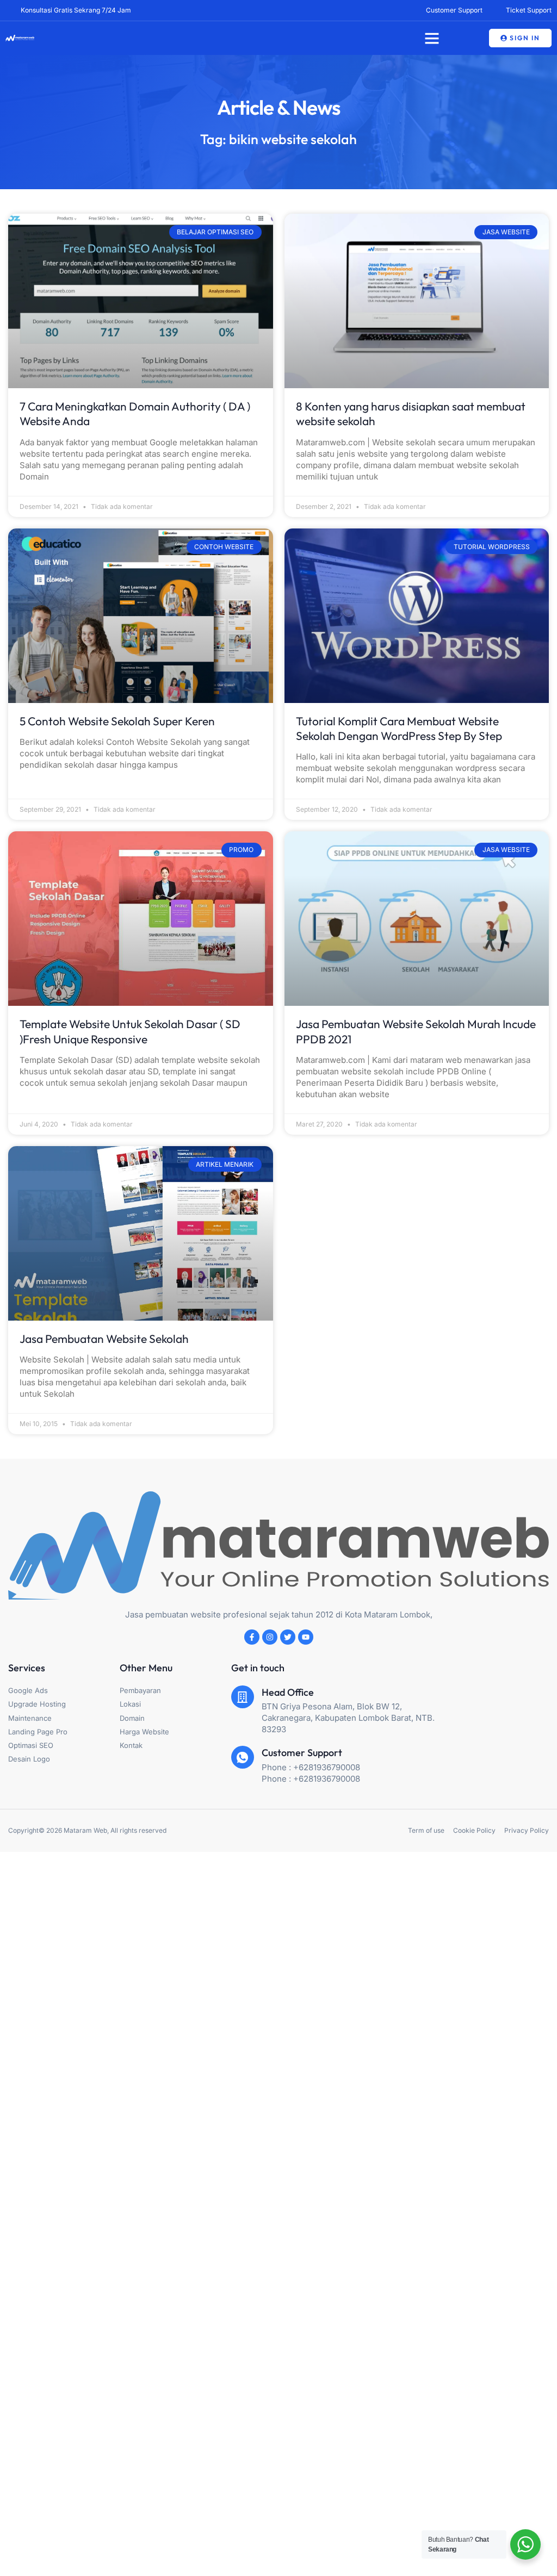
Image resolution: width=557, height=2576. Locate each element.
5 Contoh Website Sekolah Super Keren (117, 721)
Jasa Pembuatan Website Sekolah (104, 1339)
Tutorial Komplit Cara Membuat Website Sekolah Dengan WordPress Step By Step (399, 728)
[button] (432, 38)
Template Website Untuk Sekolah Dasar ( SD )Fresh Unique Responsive (130, 1031)
